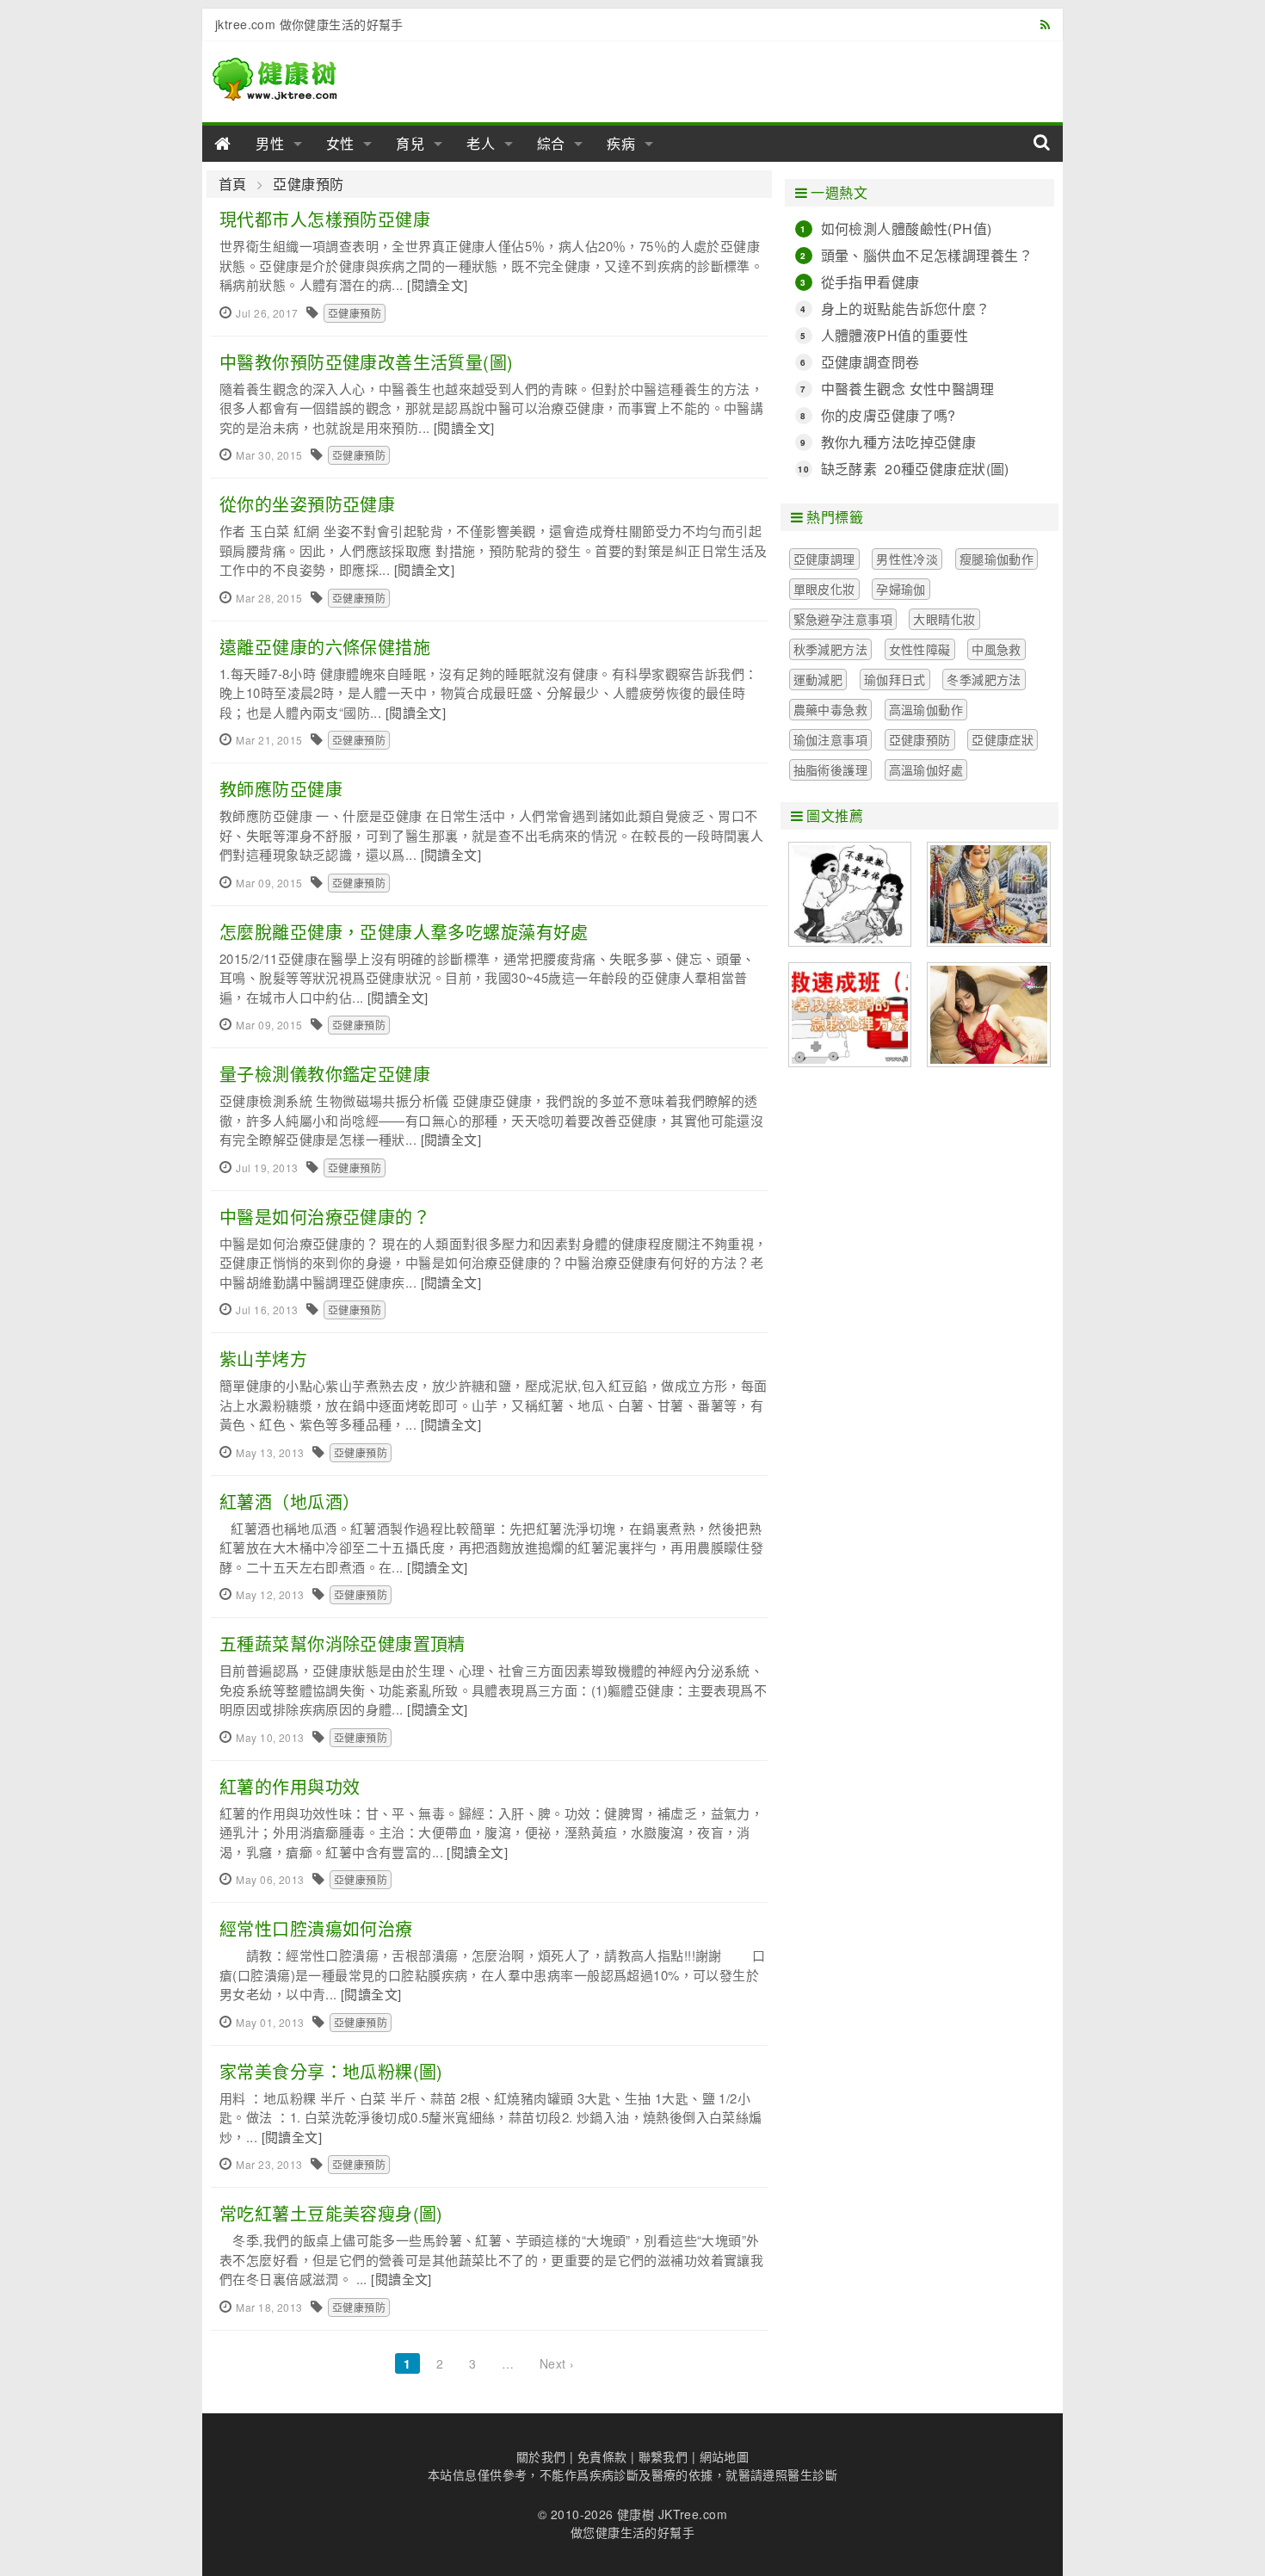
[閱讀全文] (438, 284)
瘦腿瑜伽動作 (997, 559)
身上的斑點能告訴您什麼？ (906, 309)
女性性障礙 (920, 649)
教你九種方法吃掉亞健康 (899, 442)
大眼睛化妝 (944, 619)
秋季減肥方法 (831, 649)
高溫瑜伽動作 (926, 709)
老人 (481, 143)
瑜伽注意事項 (831, 739)
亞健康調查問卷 (870, 362)
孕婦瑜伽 (901, 589)
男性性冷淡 (907, 559)
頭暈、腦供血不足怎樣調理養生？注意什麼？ (927, 256)
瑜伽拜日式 (895, 679)
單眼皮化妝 (824, 589)
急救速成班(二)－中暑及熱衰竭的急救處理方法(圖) (850, 1015)
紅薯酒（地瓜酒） (290, 1501)
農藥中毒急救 (831, 709)
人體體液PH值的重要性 (895, 335)
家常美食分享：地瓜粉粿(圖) (331, 2071)
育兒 (410, 143)
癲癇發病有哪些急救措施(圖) (850, 894)
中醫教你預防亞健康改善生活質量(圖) (367, 362)
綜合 (552, 143)
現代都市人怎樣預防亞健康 (325, 219)
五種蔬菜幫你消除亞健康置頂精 (342, 1643)
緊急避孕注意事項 (843, 619)
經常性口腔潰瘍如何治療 (316, 1928)
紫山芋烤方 (263, 1359)
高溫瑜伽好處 (926, 769)
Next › (557, 2363)
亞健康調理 (824, 559)
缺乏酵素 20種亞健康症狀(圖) (915, 469)
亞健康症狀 (1003, 739)
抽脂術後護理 (831, 769)
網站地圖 (725, 2456)
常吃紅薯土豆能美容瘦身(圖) (331, 2213)
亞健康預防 (308, 184)
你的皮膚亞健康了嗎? (889, 415)
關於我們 (541, 2456)
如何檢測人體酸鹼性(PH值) (907, 229)
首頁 (233, 184)
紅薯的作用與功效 (290, 1786)
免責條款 (602, 2456)
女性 (341, 143)
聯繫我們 (663, 2456)
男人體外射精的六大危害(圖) (989, 1015)
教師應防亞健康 (281, 789)
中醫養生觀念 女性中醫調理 (907, 389)
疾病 (621, 143)
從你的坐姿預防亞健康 (307, 504)
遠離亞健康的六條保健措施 (325, 647)
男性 (270, 143)
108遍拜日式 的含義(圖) (989, 894)
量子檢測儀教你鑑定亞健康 (325, 1074)
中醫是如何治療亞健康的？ (325, 1217)
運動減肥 (818, 679)
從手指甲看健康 (870, 282)
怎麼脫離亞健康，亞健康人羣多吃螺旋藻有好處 (404, 932)
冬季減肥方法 (984, 679)
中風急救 (997, 649)
